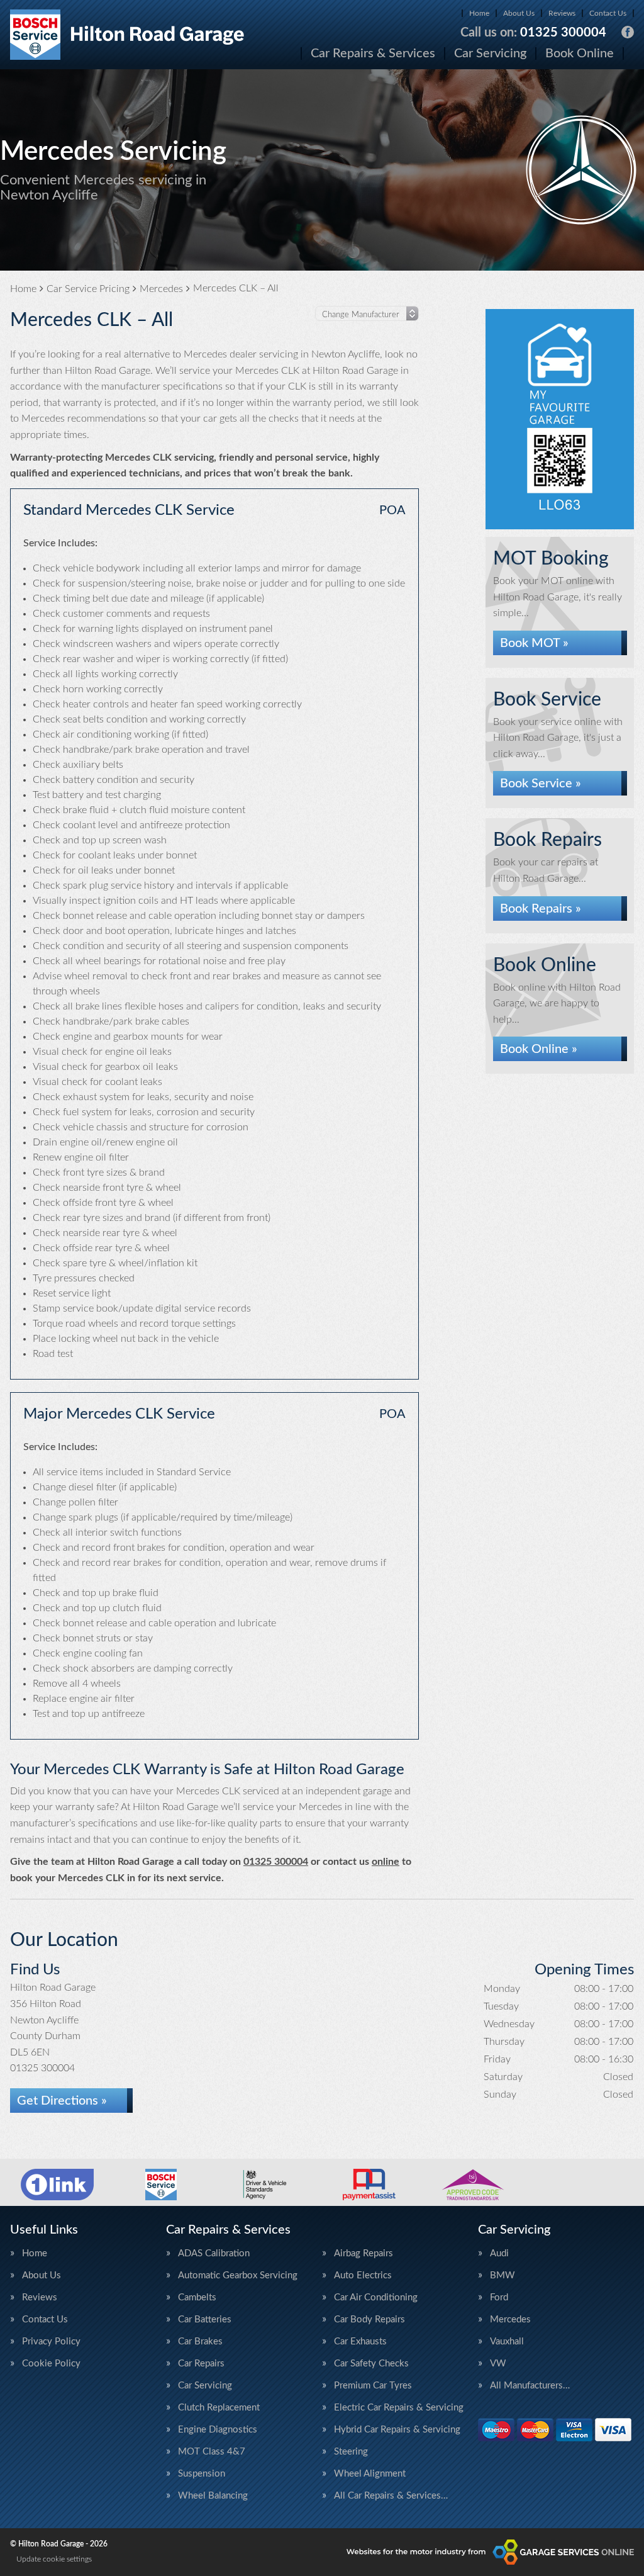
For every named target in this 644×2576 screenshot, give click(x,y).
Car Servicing (490, 53)
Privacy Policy (51, 2342)
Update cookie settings (54, 2559)
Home (479, 13)
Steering (351, 2452)
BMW (502, 2275)
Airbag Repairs (364, 2253)
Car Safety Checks (371, 2364)
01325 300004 (533, 33)
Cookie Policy (51, 2364)
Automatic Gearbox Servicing (238, 2275)
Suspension (202, 2474)
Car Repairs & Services (373, 53)
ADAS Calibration (214, 2253)
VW (498, 2364)
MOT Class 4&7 (212, 2452)
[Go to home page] (127, 35)
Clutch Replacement (219, 2408)
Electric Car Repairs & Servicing (399, 2408)
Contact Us (608, 13)
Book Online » (539, 1049)
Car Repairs (201, 2364)
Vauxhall (507, 2342)
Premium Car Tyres (373, 2386)
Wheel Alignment (370, 2474)
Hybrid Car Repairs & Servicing (397, 2430)
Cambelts (197, 2298)
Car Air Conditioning (376, 2298)
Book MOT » (534, 643)
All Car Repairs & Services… (391, 2496)
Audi (499, 2253)
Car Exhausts (360, 2342)
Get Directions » (62, 2101)
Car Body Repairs (369, 2320)
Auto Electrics (363, 2275)
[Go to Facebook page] (628, 32)
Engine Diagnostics (218, 2430)
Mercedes (510, 2320)
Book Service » (541, 784)
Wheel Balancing (213, 2496)
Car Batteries (205, 2320)
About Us (519, 13)
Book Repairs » (541, 909)
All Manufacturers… (530, 2386)
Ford (499, 2298)
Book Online (580, 53)
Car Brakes (200, 2342)
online (386, 1862)
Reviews (562, 13)
